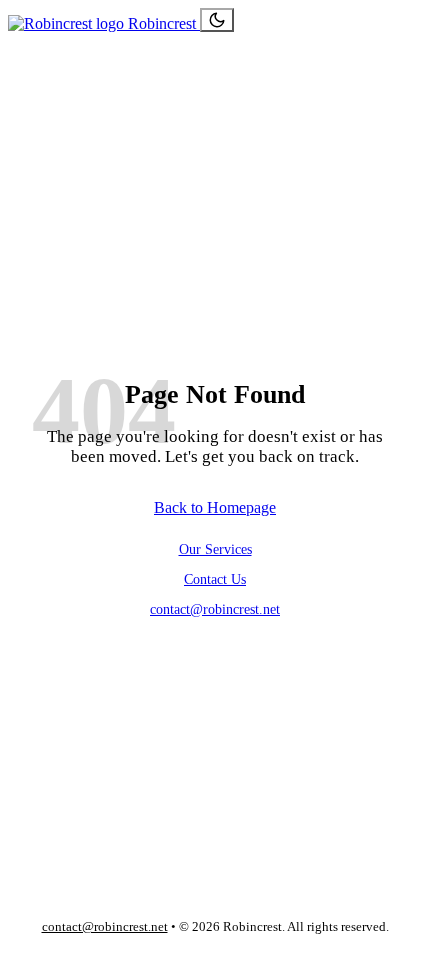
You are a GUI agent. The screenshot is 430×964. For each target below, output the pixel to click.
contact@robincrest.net (215, 609)
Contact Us (215, 579)
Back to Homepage (215, 507)
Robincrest (162, 23)
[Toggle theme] (217, 20)
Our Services (215, 549)
